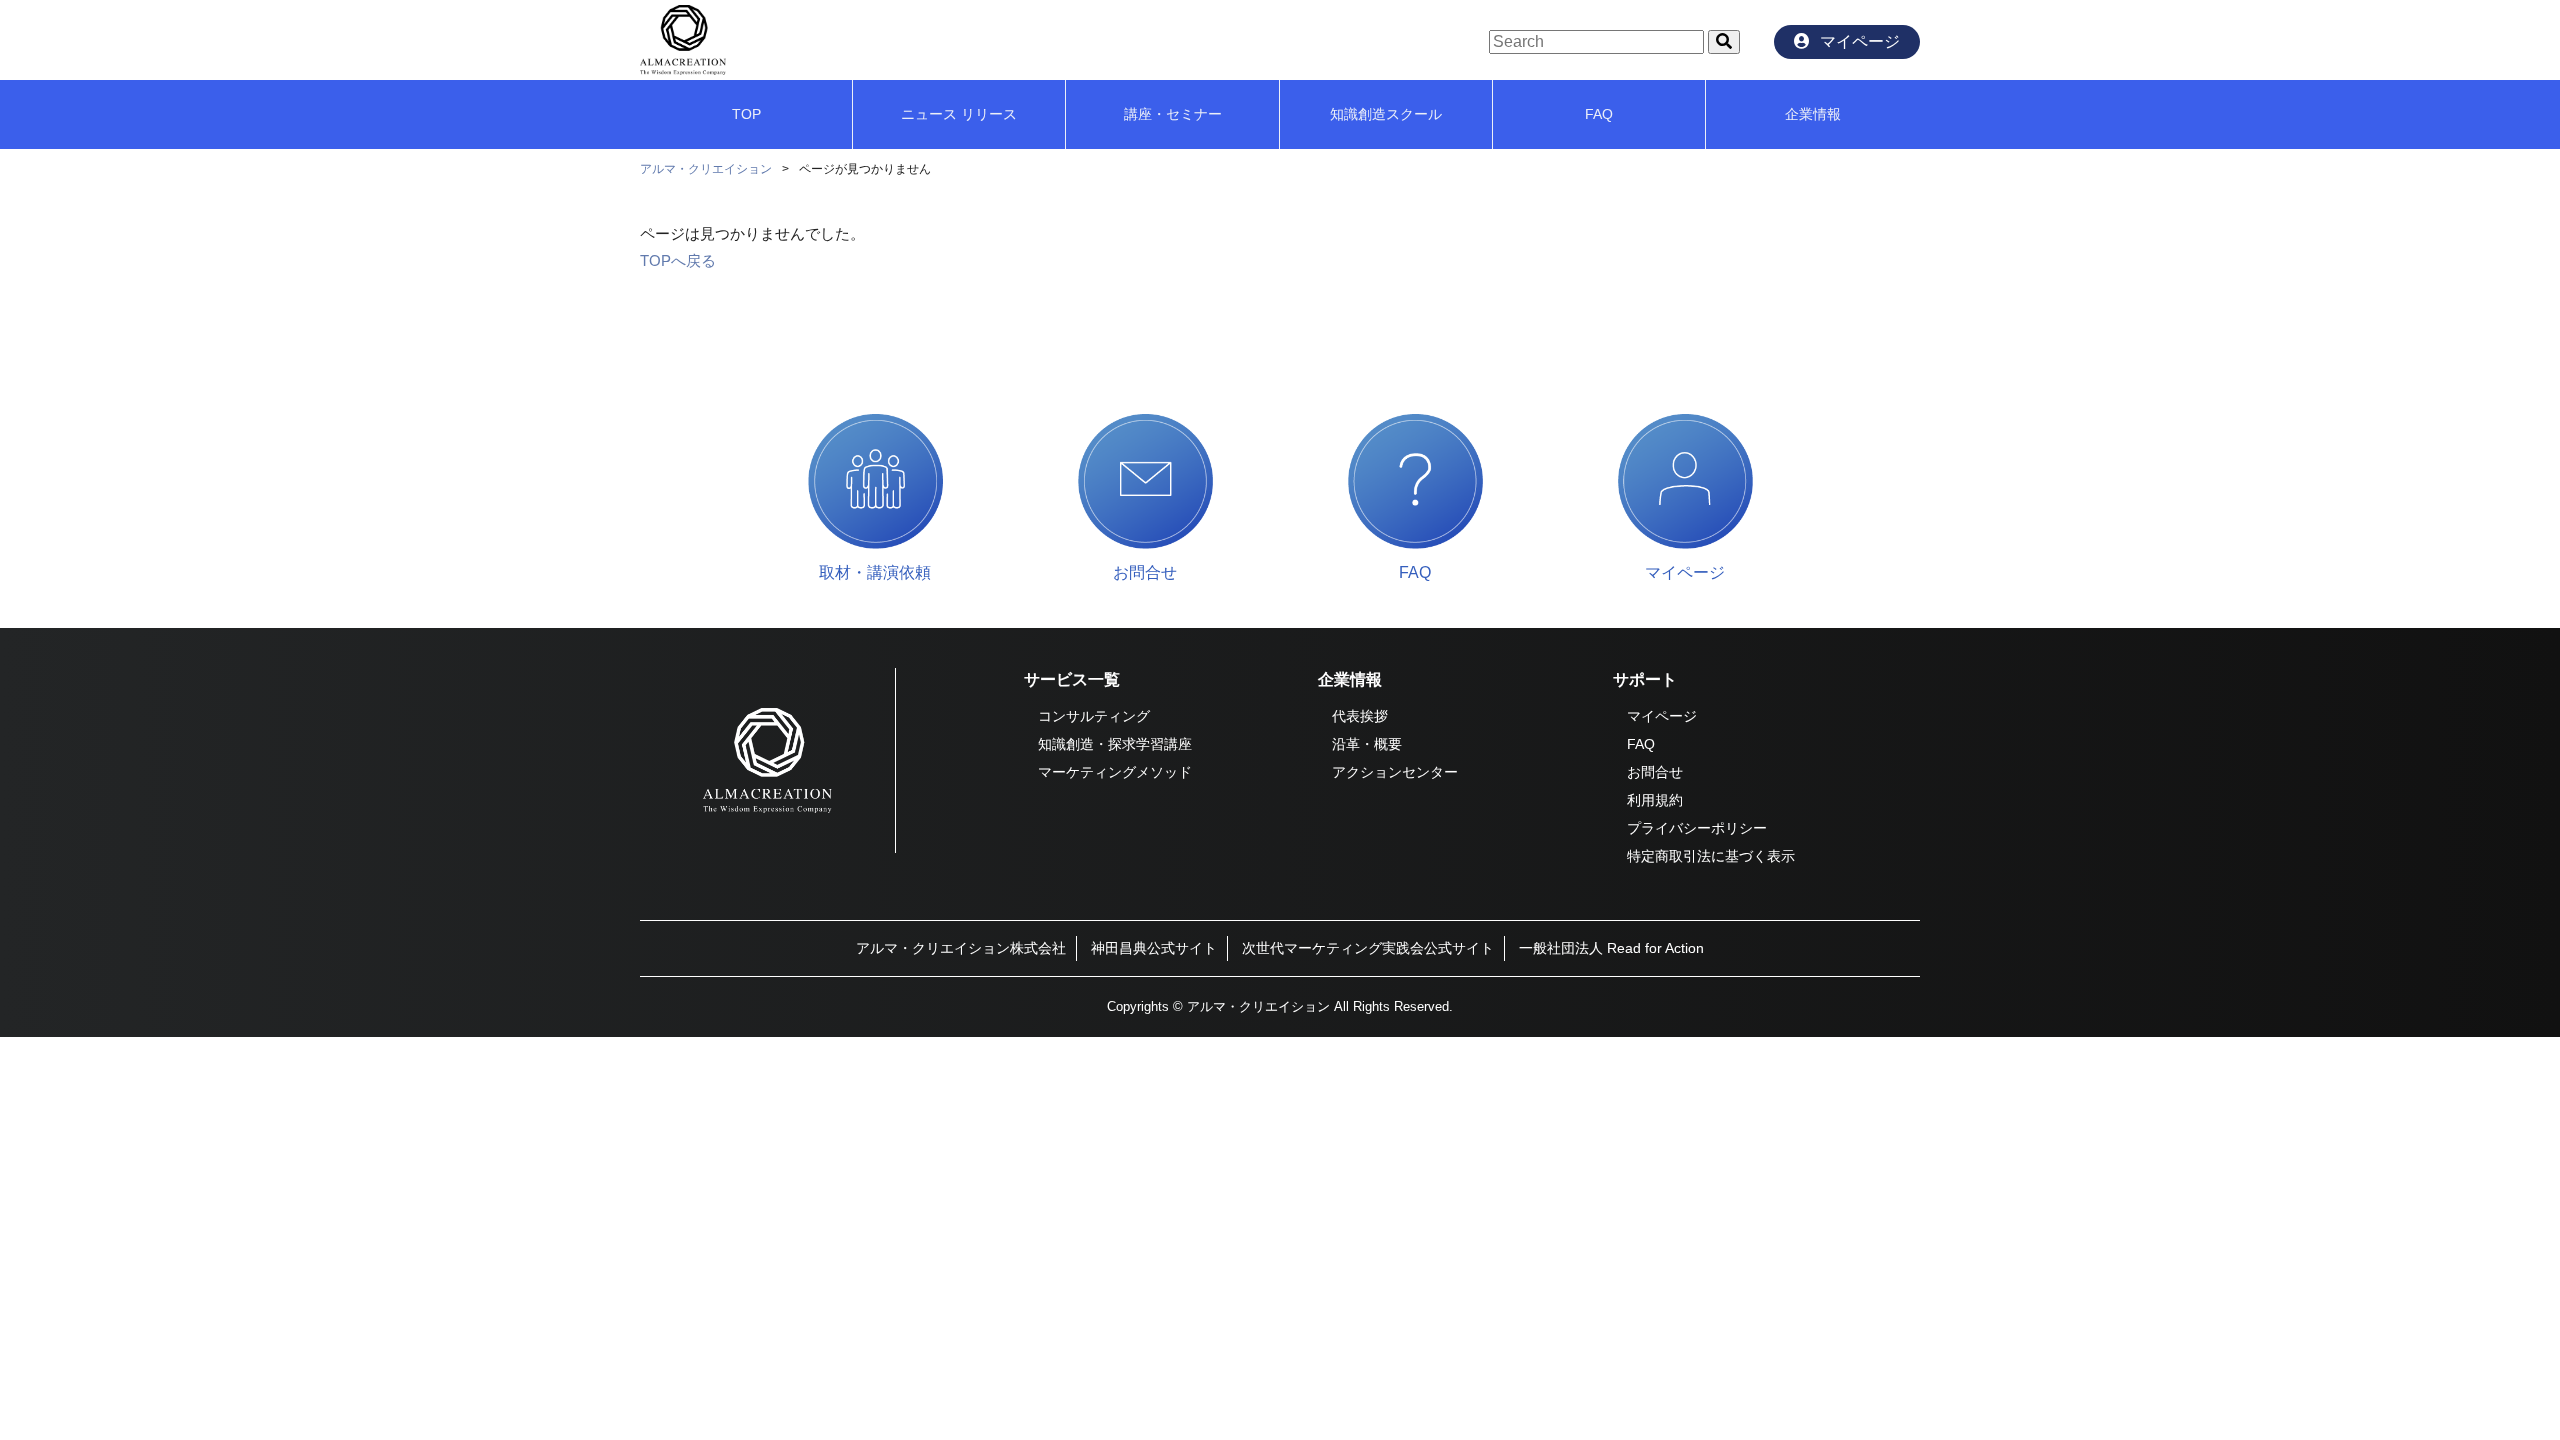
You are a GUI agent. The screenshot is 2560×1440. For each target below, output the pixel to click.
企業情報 (1813, 114)
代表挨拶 (1360, 716)
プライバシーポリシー (1697, 828)
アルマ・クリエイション (706, 169)
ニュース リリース (959, 114)
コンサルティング (1094, 716)
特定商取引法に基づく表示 (1711, 856)
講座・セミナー (1173, 114)
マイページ (1662, 716)
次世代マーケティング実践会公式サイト (1368, 948)
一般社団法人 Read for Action (1611, 948)
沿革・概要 (1367, 744)
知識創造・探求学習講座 (1115, 744)
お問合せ (1655, 772)
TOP (746, 114)
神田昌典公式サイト (1154, 948)
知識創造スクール (1386, 114)
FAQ (1599, 114)
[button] (1724, 42)
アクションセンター (1395, 772)
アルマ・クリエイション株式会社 (961, 948)
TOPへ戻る (678, 260)
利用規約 (1655, 800)
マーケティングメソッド (1115, 772)
